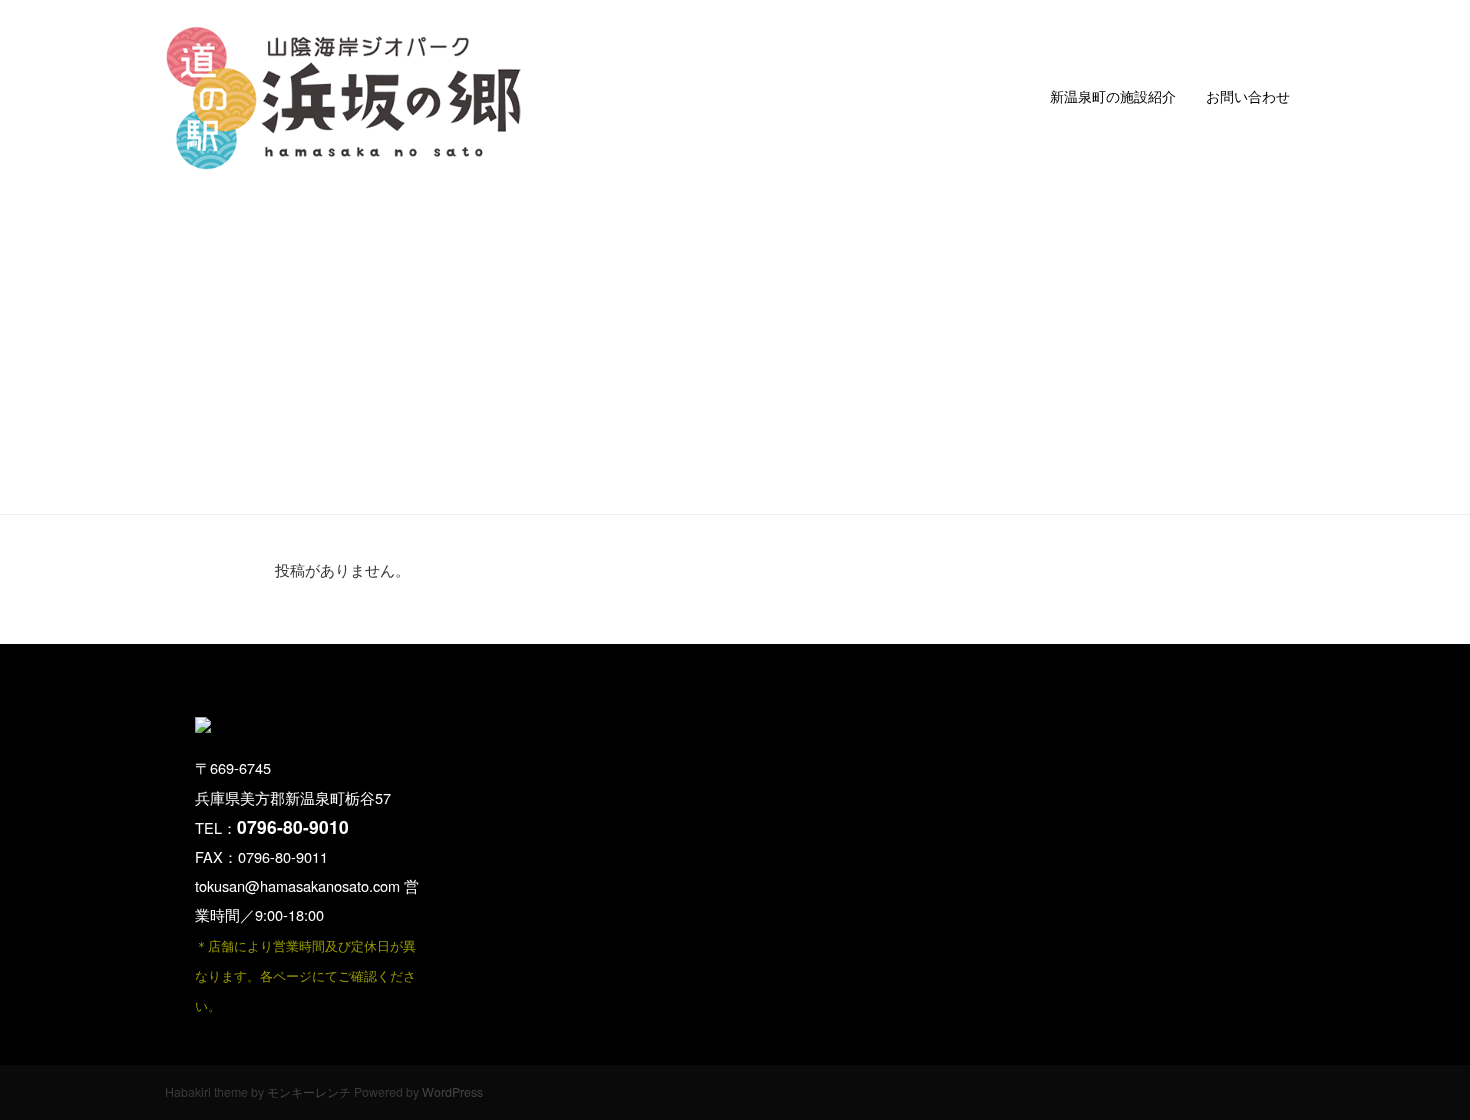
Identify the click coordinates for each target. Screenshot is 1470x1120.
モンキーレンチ (309, 1092)
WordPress (452, 1092)
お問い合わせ (1248, 96)
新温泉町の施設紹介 (1113, 96)
